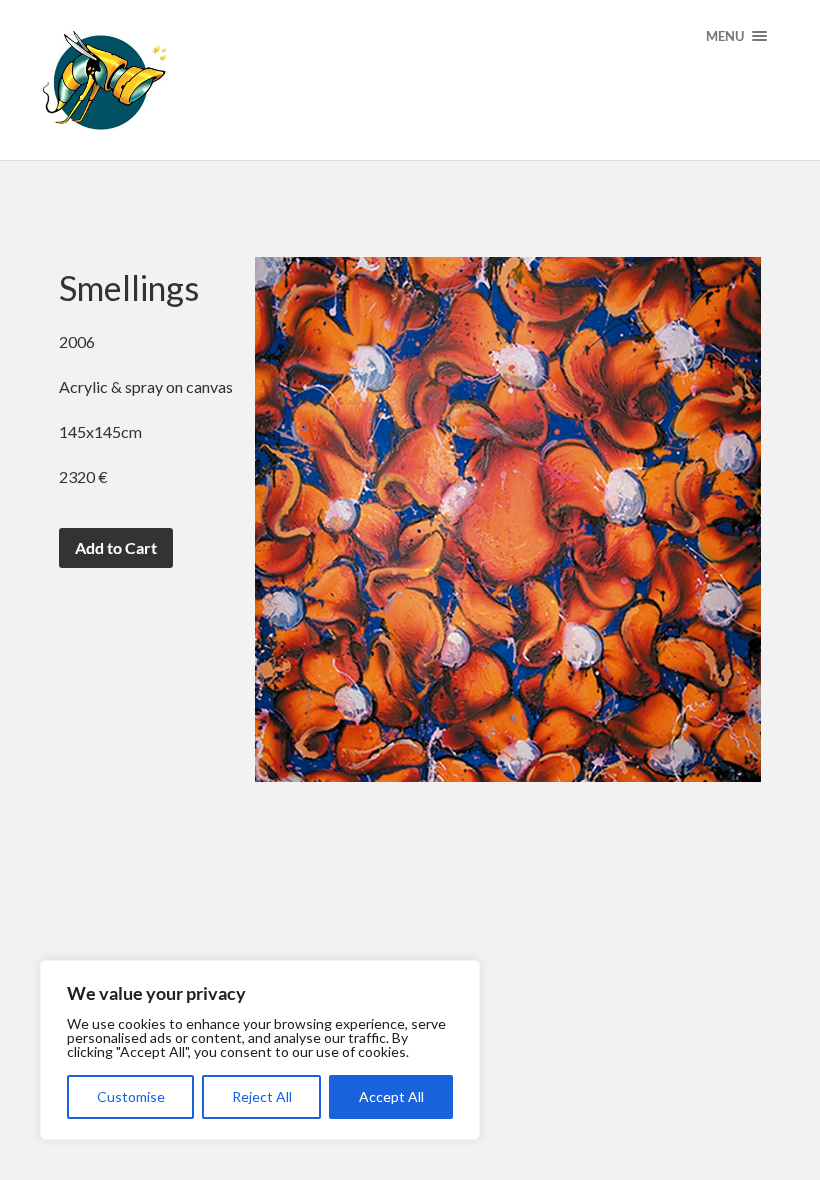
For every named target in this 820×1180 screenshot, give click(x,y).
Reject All (262, 1096)
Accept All (391, 1096)
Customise (131, 1096)
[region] (260, 1050)
